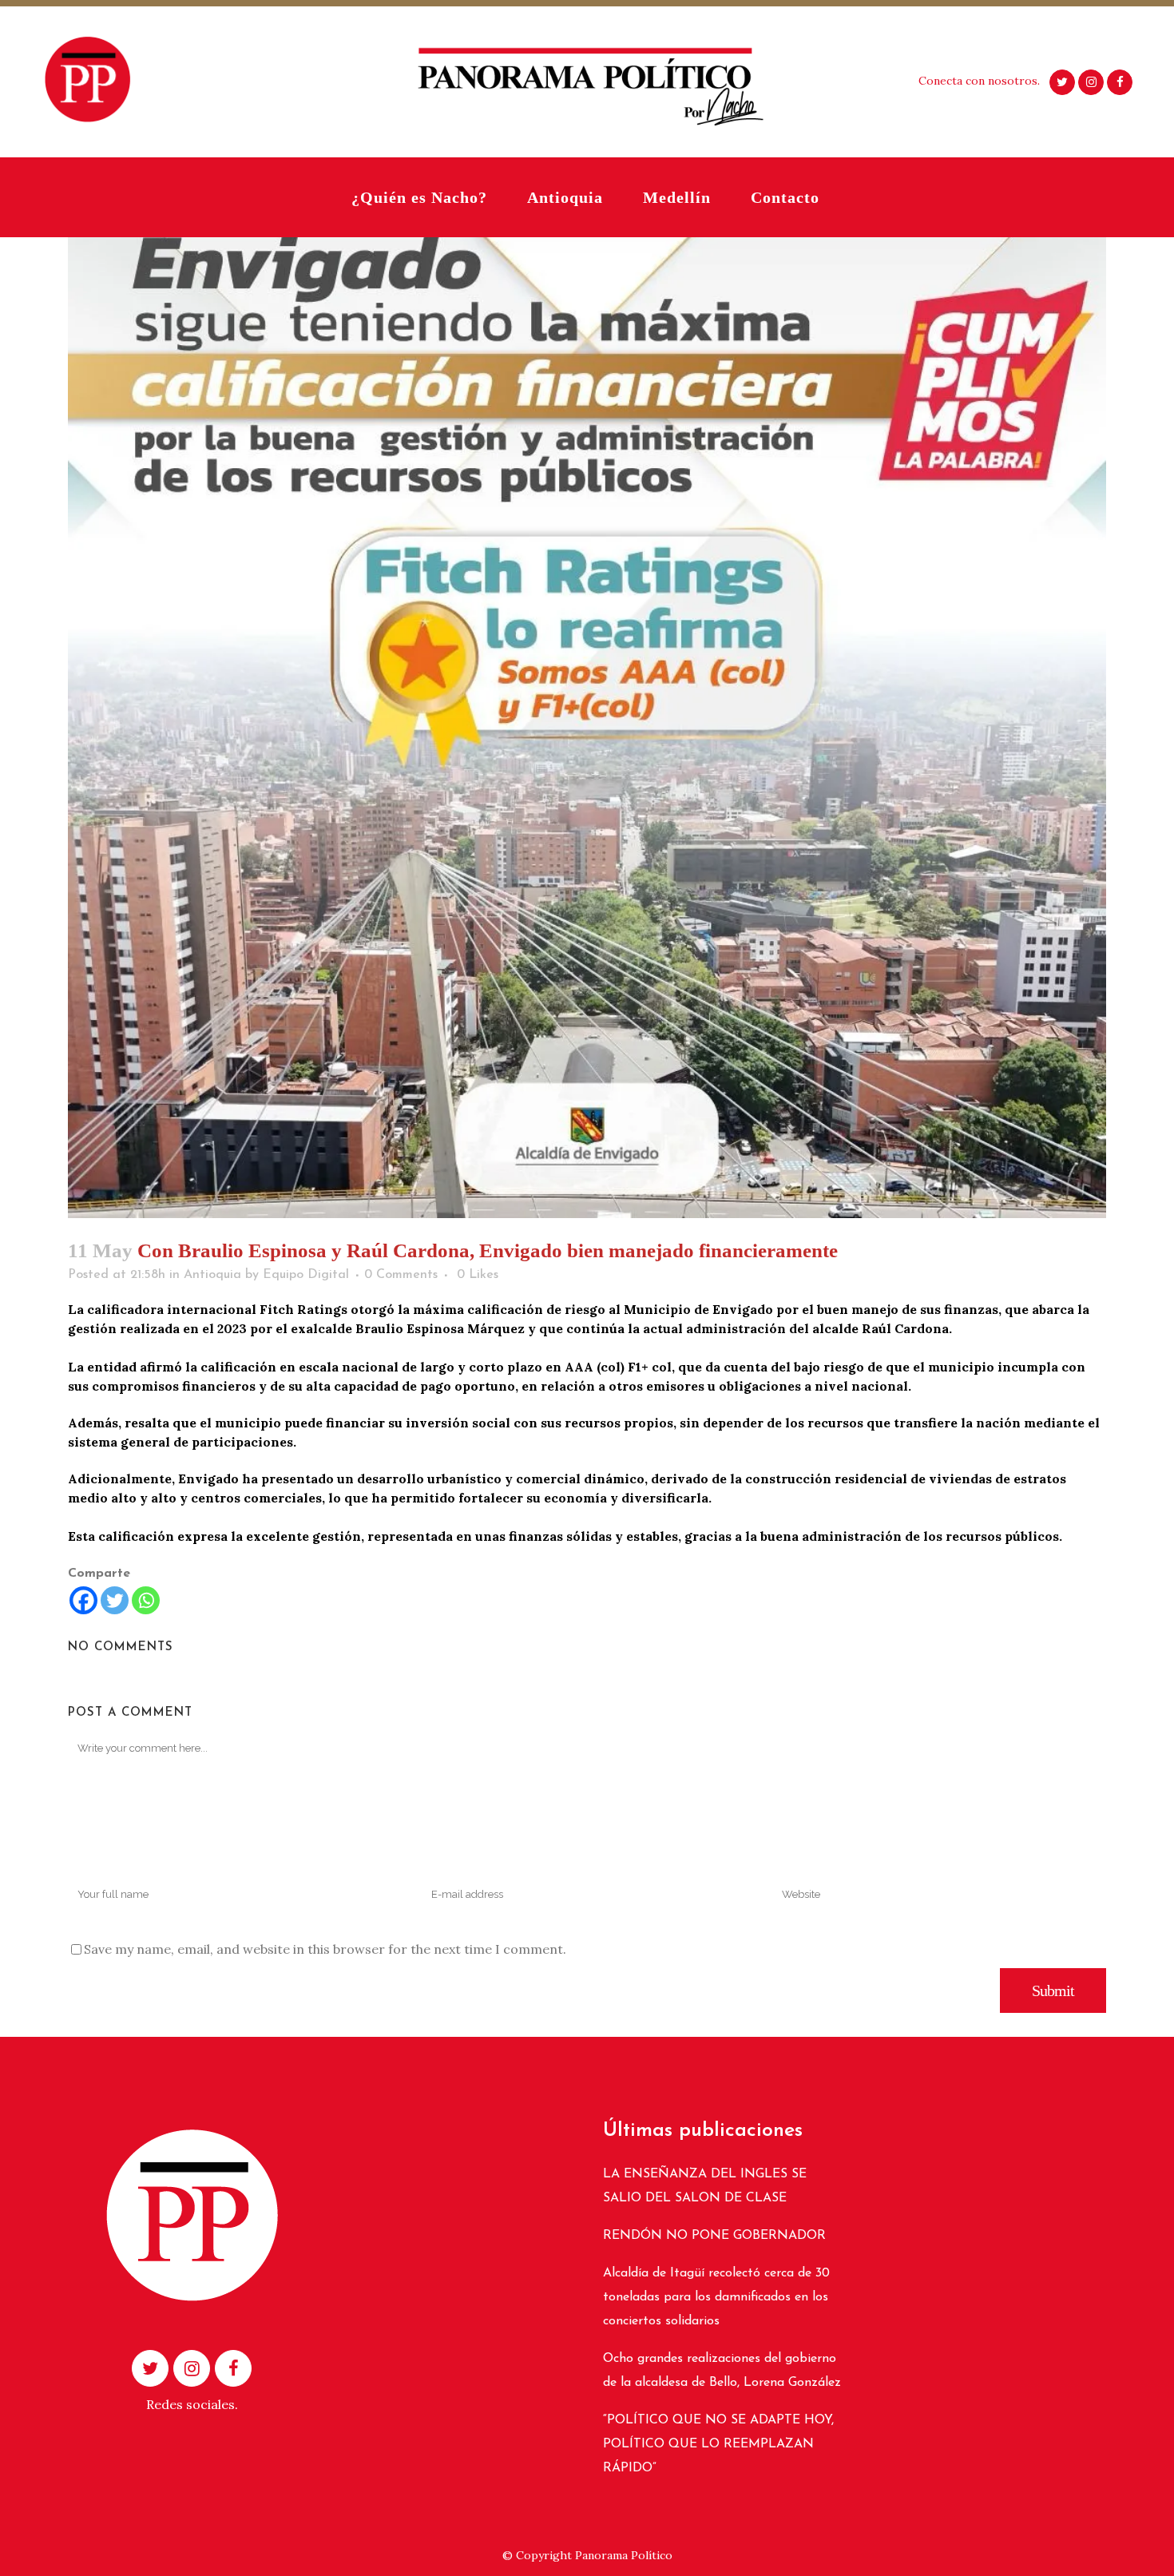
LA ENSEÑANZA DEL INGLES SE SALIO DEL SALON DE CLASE (705, 2186)
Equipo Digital (306, 1275)
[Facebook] (83, 1600)
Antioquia (212, 1275)
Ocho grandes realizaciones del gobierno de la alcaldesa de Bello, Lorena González (722, 2371)
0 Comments (401, 1275)
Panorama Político (624, 2555)
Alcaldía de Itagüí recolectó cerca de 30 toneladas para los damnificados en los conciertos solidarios (716, 2297)
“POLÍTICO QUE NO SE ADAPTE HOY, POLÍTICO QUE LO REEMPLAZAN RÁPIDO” (718, 2444)
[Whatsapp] (146, 1600)
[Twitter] (115, 1600)
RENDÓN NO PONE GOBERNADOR (714, 2236)
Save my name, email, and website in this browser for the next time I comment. (325, 1949)
